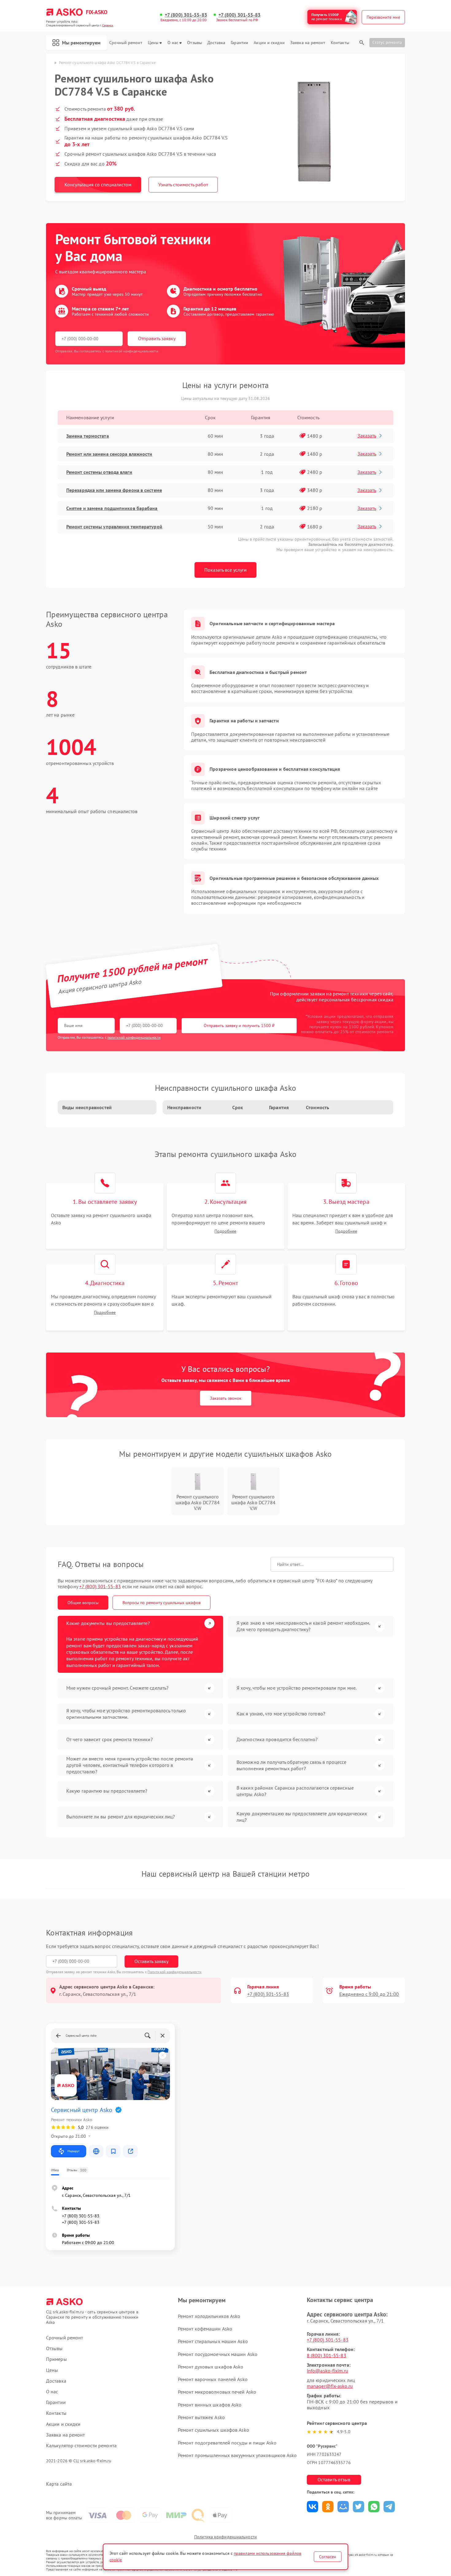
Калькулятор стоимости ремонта (81, 2446)
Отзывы (195, 43)
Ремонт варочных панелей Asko (213, 2379)
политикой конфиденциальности (134, 1037)
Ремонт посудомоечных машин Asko (218, 2354)
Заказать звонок (226, 1398)
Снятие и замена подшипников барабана (112, 508)
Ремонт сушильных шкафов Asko (214, 2430)
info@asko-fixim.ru (328, 2371)
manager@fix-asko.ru (330, 2386)
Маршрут (73, 2151)
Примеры (56, 2359)
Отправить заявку (157, 338)
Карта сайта (59, 2484)
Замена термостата (88, 436)
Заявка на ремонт (308, 43)
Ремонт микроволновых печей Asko (217, 2392)
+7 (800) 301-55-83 (186, 15)
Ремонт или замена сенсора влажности (109, 454)
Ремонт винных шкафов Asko (210, 2405)
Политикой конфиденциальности (175, 1972)
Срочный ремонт (126, 43)
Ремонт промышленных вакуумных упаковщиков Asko (237, 2455)
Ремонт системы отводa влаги (99, 472)
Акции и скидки (269, 43)
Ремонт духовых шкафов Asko (211, 2367)
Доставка (216, 43)
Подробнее (225, 1231)
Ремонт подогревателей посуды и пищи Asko (227, 2443)
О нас (173, 43)
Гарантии (239, 43)
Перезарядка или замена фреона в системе (114, 490)
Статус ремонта (387, 42)
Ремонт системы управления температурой (114, 527)
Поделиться (312, 2507)
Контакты (340, 43)
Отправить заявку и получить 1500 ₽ (239, 1025)
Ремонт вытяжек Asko (201, 2417)
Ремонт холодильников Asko (209, 2316)
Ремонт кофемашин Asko (205, 2329)
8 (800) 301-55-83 (327, 2355)
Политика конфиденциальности (225, 2537)
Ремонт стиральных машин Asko (213, 2341)
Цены (153, 43)
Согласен (328, 2557)
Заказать (367, 436)
